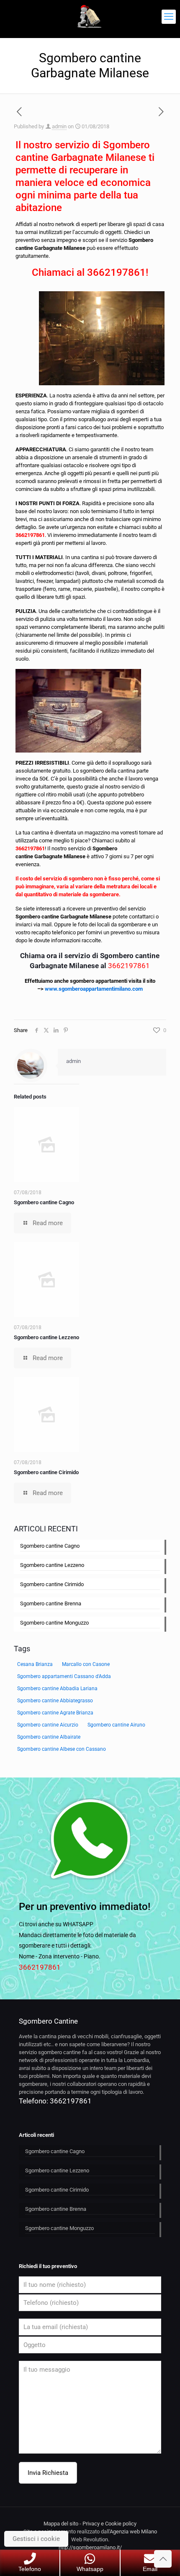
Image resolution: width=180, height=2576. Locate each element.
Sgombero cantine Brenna (51, 1603)
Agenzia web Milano (133, 2531)
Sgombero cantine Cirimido (46, 1472)
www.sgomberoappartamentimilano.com (94, 989)
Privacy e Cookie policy (109, 2524)
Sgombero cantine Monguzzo (54, 1623)
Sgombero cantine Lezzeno (46, 1337)
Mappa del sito (61, 2524)
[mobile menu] (169, 17)
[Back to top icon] (163, 2559)
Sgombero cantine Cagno (44, 1202)
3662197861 (116, 272)
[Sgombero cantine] (90, 17)
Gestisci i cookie (36, 2539)
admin (59, 126)
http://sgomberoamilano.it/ (90, 2547)
